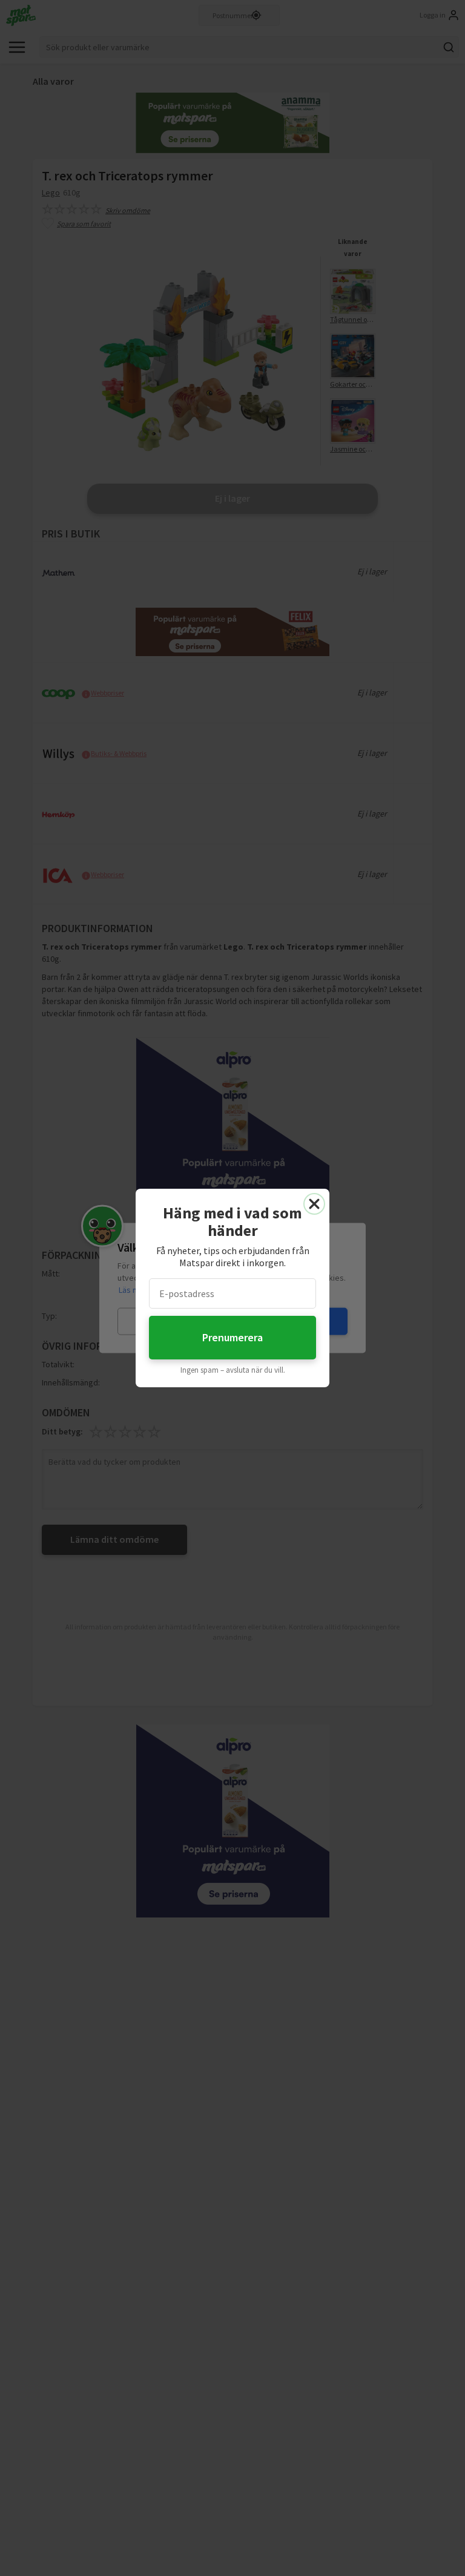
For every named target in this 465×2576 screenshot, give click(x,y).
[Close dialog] (314, 1204)
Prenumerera (232, 1337)
